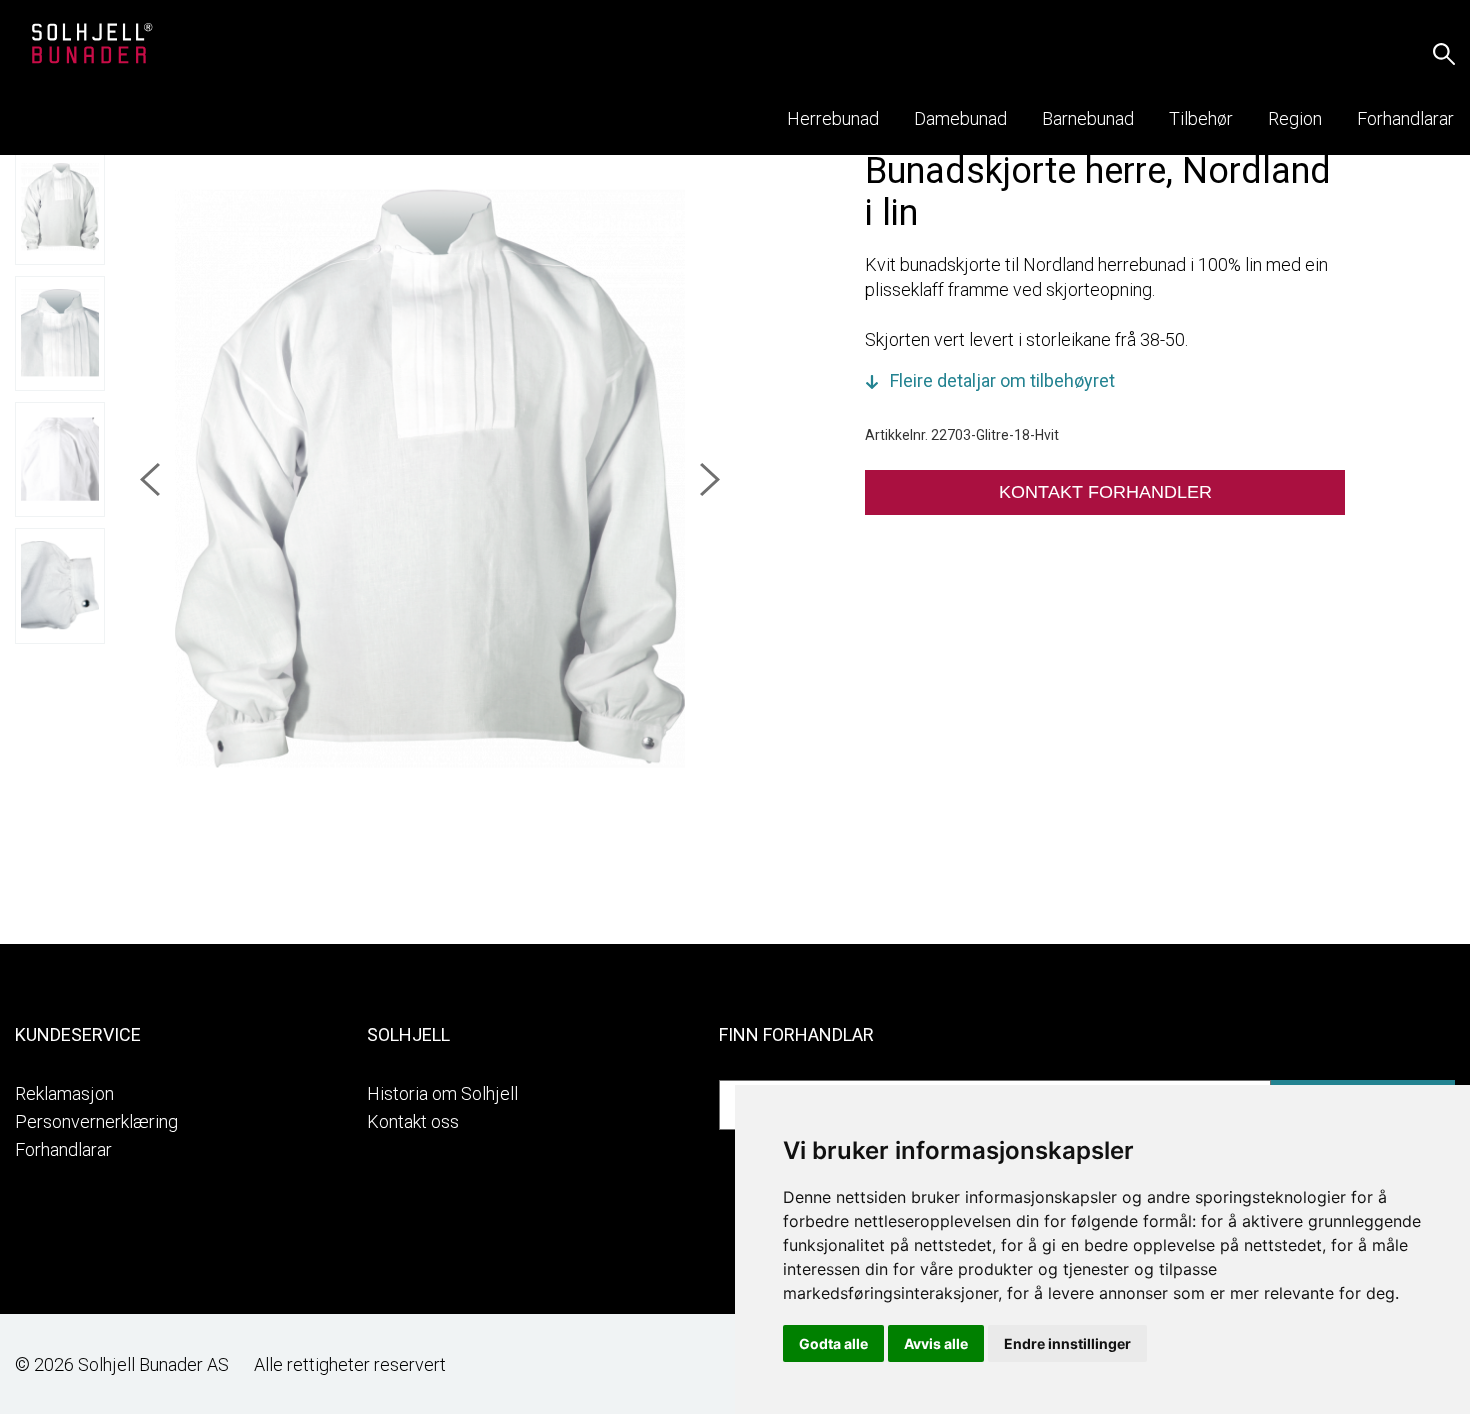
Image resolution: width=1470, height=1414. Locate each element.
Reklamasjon (64, 1093)
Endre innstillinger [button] (1067, 1343)
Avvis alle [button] (936, 1343)
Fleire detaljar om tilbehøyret (1002, 380)
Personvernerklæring (96, 1121)
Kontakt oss (413, 1121)
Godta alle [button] (833, 1343)
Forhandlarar (63, 1149)
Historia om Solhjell (442, 1093)
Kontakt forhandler (1105, 492)
